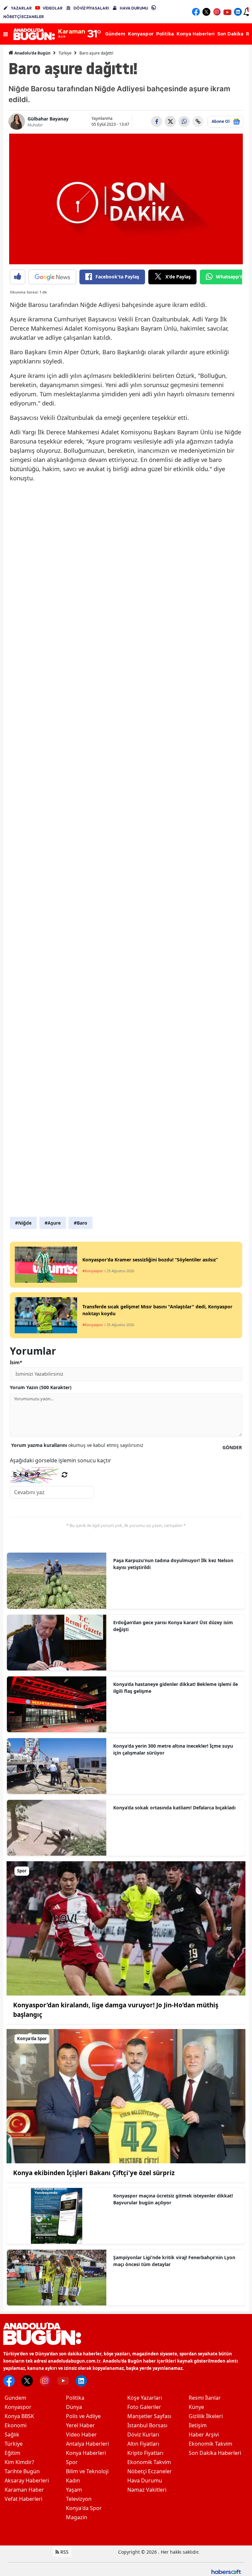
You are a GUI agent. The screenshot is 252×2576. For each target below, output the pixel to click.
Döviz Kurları (143, 2434)
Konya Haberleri (86, 2453)
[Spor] (126, 1928)
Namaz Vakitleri (147, 2490)
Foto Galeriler (144, 2407)
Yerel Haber (80, 2425)
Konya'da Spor (84, 2508)
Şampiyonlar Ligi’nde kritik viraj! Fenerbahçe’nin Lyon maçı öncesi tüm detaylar (174, 2261)
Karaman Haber (24, 2490)
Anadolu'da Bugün (32, 53)
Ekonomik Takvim (149, 2462)
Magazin (77, 2517)
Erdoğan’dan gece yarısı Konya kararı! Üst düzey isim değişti (173, 1626)
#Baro (81, 1223)
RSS (64, 2552)
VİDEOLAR (53, 8)
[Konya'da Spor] (126, 2096)
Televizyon (79, 2499)
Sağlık (12, 2434)
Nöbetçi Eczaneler (150, 2471)
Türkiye (65, 53)
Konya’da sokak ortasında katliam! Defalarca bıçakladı (174, 1808)
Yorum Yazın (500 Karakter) (41, 1387)
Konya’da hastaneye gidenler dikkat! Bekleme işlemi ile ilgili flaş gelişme (176, 1688)
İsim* (16, 1362)
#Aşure (53, 1223)
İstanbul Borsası (147, 2425)
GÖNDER (232, 1447)
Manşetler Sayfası (149, 2416)
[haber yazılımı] (226, 2571)
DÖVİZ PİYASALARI (91, 8)
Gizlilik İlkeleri (206, 2416)
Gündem (15, 2398)
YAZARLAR (21, 8)
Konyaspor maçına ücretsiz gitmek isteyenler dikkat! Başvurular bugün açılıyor (173, 2199)
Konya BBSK (19, 2416)
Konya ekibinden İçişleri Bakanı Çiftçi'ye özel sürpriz (94, 2173)
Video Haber (81, 2434)
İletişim (198, 2425)
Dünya (74, 2407)
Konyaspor (18, 2407)
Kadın (73, 2480)
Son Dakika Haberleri (215, 2453)
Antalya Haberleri (87, 2444)
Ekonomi (16, 2425)
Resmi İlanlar (205, 2398)
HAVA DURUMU (134, 8)
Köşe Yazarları (145, 2398)
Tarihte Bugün (22, 2471)
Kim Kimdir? (19, 2462)
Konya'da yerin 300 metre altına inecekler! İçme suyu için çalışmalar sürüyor (173, 1749)
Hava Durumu (145, 2480)
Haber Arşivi (204, 2434)
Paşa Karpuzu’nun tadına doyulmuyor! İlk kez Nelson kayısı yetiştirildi (173, 1564)
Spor (72, 2462)
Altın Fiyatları (143, 2444)
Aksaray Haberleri (27, 2480)
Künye (196, 2407)
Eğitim (12, 2453)
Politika (75, 2398)
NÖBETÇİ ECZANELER (24, 17)
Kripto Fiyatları (145, 2453)
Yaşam (74, 2490)
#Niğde (23, 1223)
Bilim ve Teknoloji (87, 2471)
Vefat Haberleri (23, 2499)
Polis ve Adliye (83, 2416)
